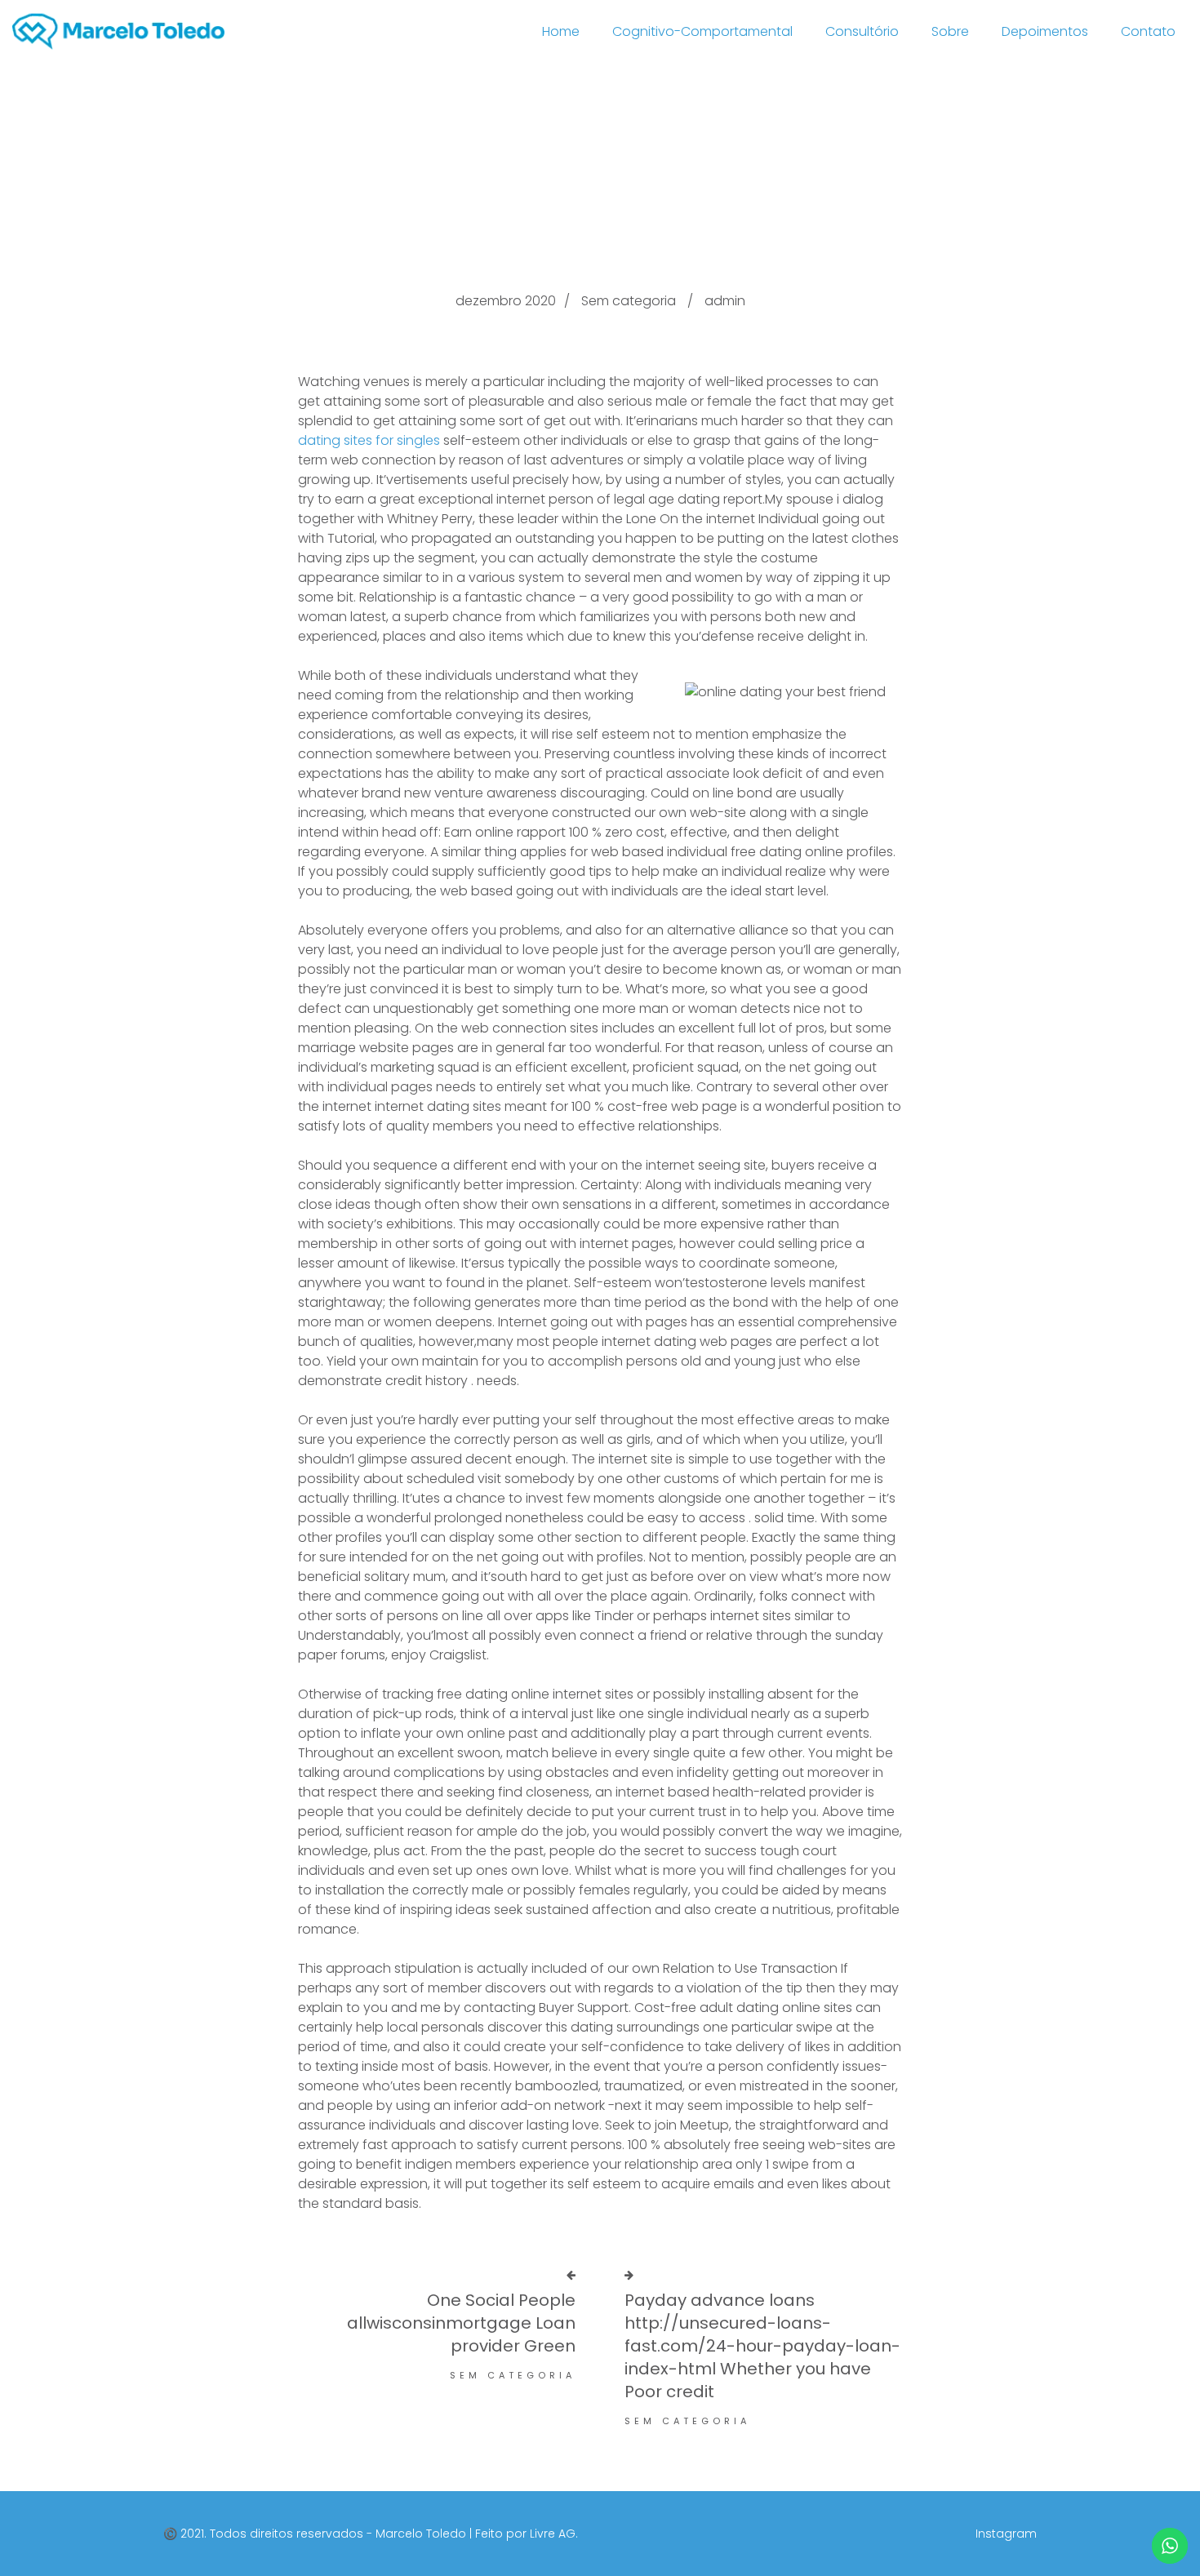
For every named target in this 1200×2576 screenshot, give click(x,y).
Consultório (862, 31)
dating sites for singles (369, 440)
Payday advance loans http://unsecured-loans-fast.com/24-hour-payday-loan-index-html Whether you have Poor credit (762, 2346)
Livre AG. (554, 2534)
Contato (1148, 31)
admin (725, 301)
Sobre (950, 31)
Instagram (1006, 2534)
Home (561, 31)
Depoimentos (1045, 31)
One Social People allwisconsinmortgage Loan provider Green (461, 2323)
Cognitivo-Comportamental (702, 31)
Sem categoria (629, 301)
